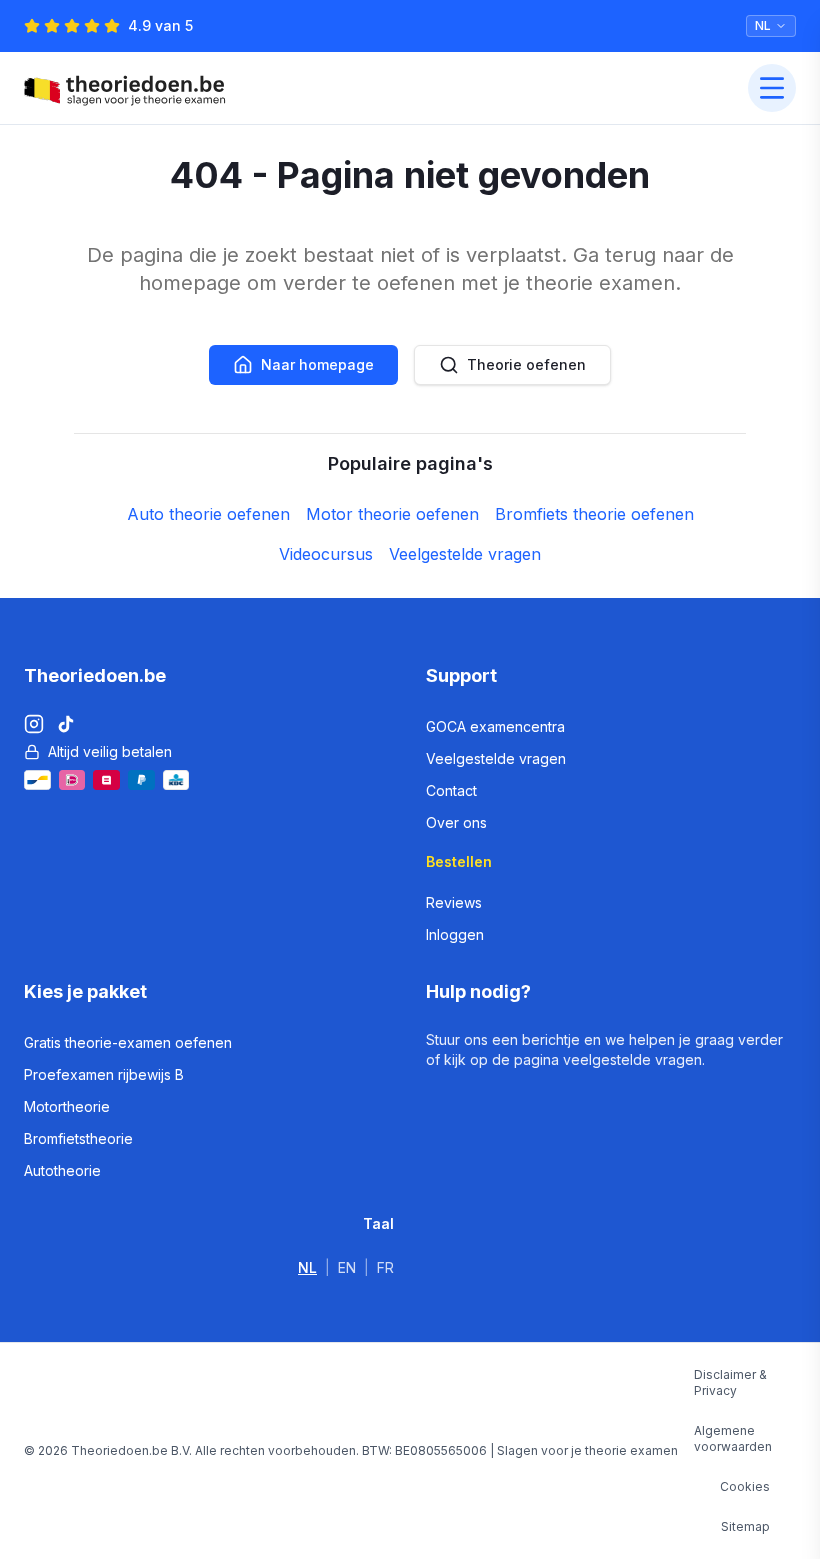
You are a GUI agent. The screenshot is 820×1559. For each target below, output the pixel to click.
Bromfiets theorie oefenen (594, 514)
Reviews (454, 902)
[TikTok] (66, 724)
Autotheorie (62, 1170)
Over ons (456, 822)
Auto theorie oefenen (208, 514)
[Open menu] (772, 88)
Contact (451, 790)
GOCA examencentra (495, 726)
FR (385, 1267)
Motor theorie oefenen (392, 514)
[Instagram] (34, 724)
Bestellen (459, 861)
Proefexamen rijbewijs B (104, 1074)
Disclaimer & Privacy (730, 1382)
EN (347, 1267)
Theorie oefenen (526, 364)
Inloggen (455, 934)
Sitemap (745, 1526)
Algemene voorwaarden (733, 1438)
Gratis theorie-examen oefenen (128, 1042)
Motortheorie (67, 1106)
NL (307, 1267)
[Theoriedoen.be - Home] (129, 88)
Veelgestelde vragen (465, 554)
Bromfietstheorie (78, 1138)
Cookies (745, 1486)
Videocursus (326, 554)
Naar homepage (317, 364)
